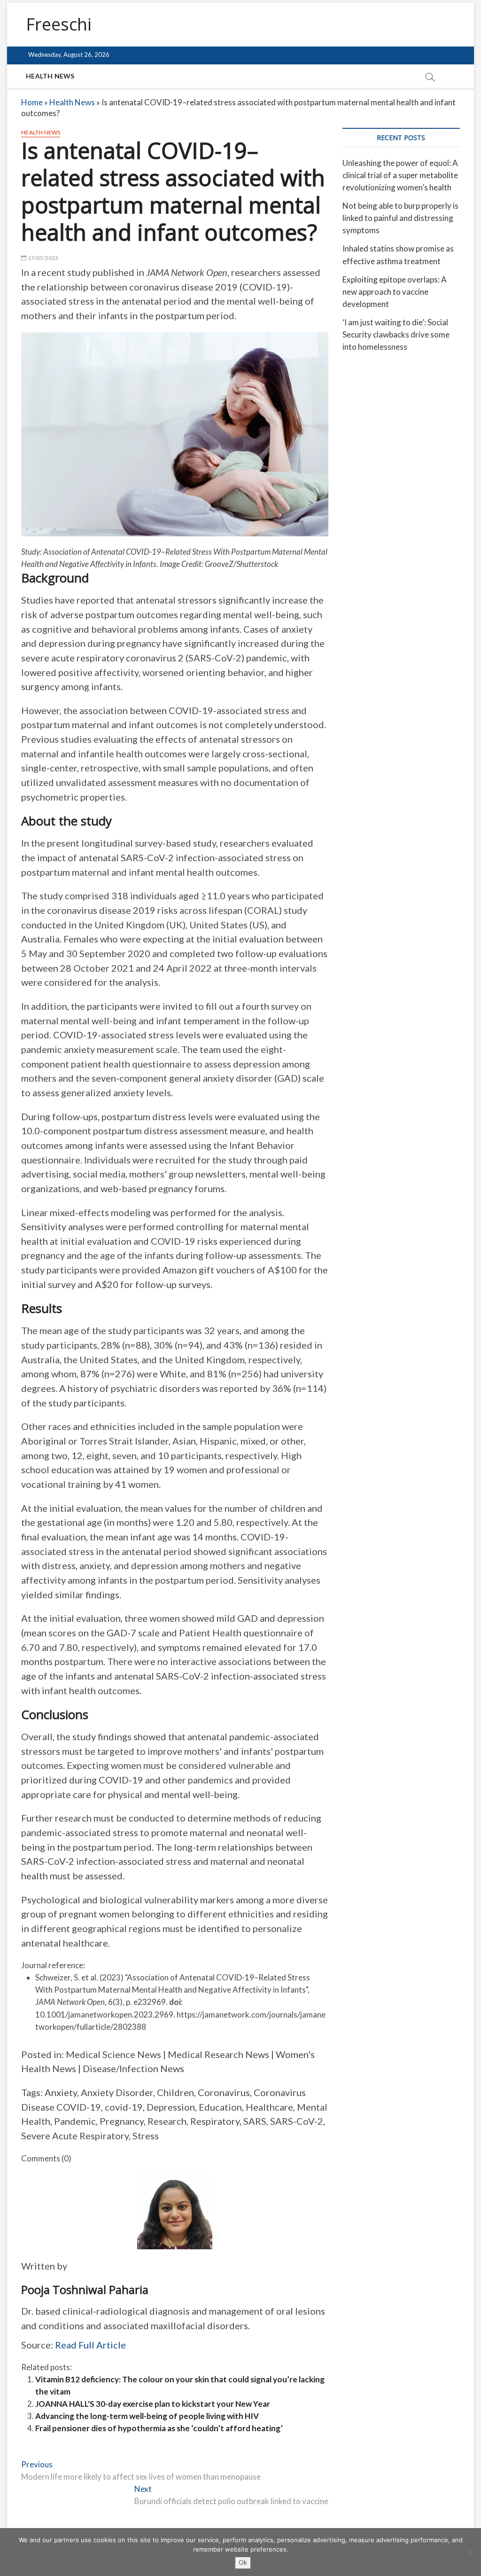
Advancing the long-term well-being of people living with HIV (147, 2416)
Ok (243, 2562)
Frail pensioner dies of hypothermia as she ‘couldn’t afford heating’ (159, 2428)
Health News (50, 76)
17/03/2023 (42, 258)
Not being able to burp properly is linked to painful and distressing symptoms (400, 218)
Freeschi (59, 24)
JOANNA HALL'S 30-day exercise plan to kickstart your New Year (153, 2404)
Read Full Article (90, 2345)
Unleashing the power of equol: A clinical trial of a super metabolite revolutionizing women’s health (400, 175)
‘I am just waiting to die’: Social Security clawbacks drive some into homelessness (396, 334)
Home (32, 102)
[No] (469, 2552)
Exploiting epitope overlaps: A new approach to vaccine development (395, 292)
